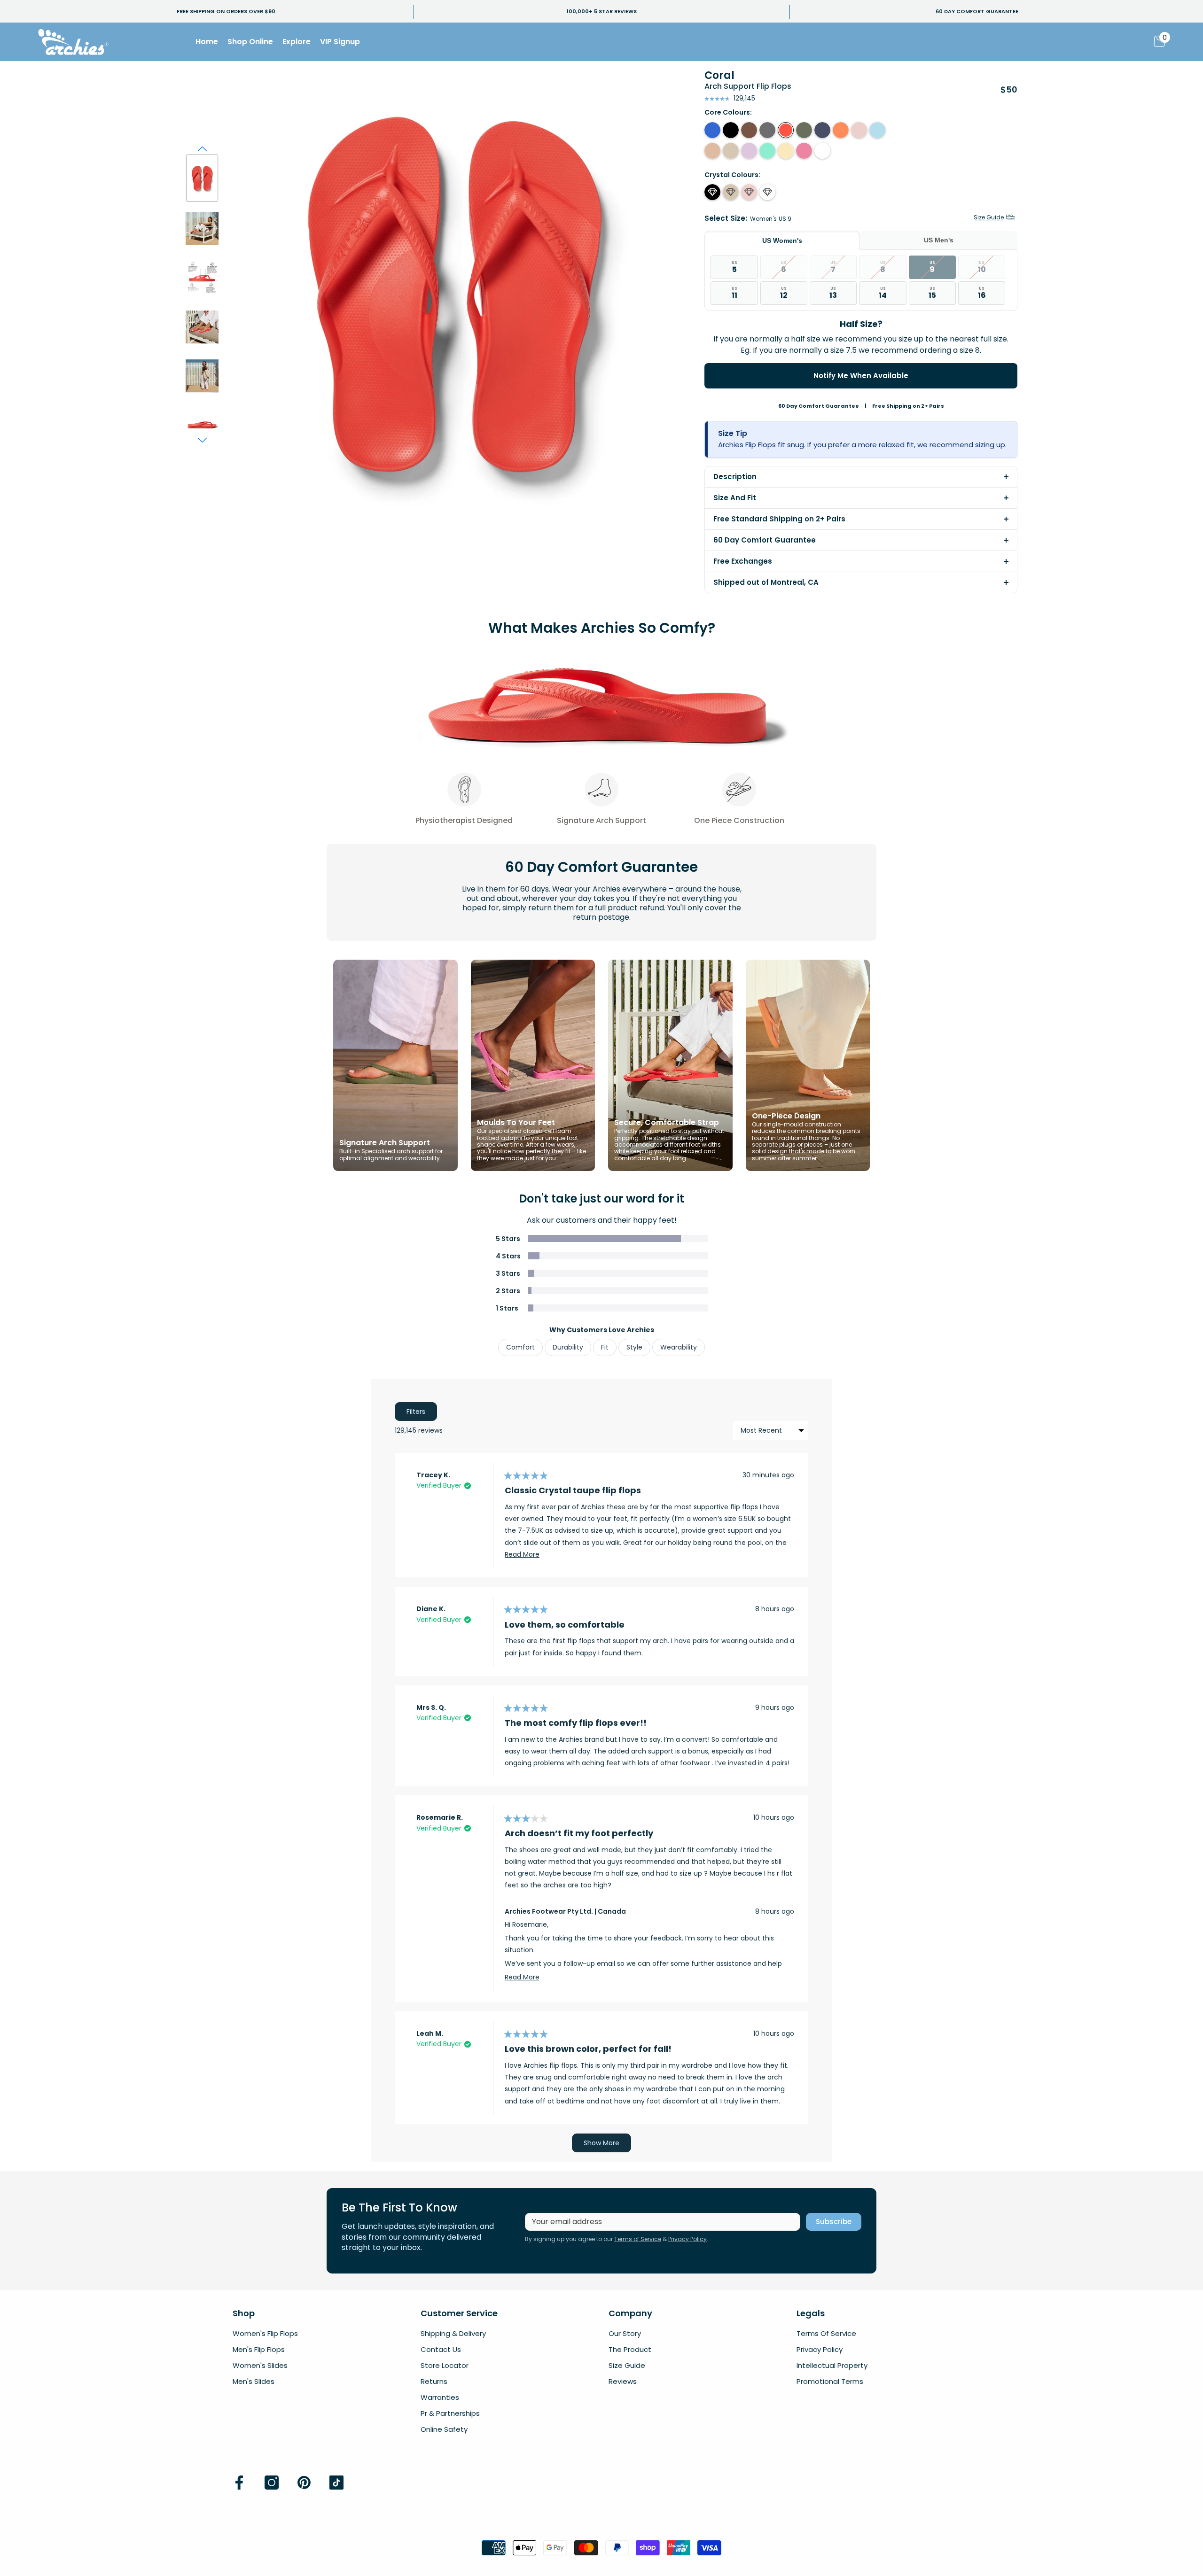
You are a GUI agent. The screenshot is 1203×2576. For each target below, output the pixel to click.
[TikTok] (336, 2483)
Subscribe (834, 2222)
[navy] (822, 130)
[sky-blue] (877, 130)
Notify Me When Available (861, 376)
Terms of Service (638, 2239)
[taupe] (731, 151)
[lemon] (786, 151)
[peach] (841, 130)
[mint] (767, 151)
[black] (731, 130)
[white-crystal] (767, 192)
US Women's (782, 241)
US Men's (939, 240)
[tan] (712, 151)
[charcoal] (767, 130)
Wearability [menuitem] (679, 1347)
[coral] (786, 130)
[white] (822, 151)
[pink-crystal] (749, 192)
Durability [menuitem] (568, 1347)
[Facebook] (239, 2483)
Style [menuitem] (634, 1347)
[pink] (859, 130)
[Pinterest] (304, 2483)
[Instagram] (272, 2483)
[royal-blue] (712, 130)
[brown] (749, 130)
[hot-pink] (804, 151)
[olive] (804, 130)
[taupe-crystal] (731, 192)
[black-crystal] (712, 192)
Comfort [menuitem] (520, 1347)
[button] (203, 149)
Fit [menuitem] (605, 1347)
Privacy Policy (687, 2239)
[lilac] (749, 151)
